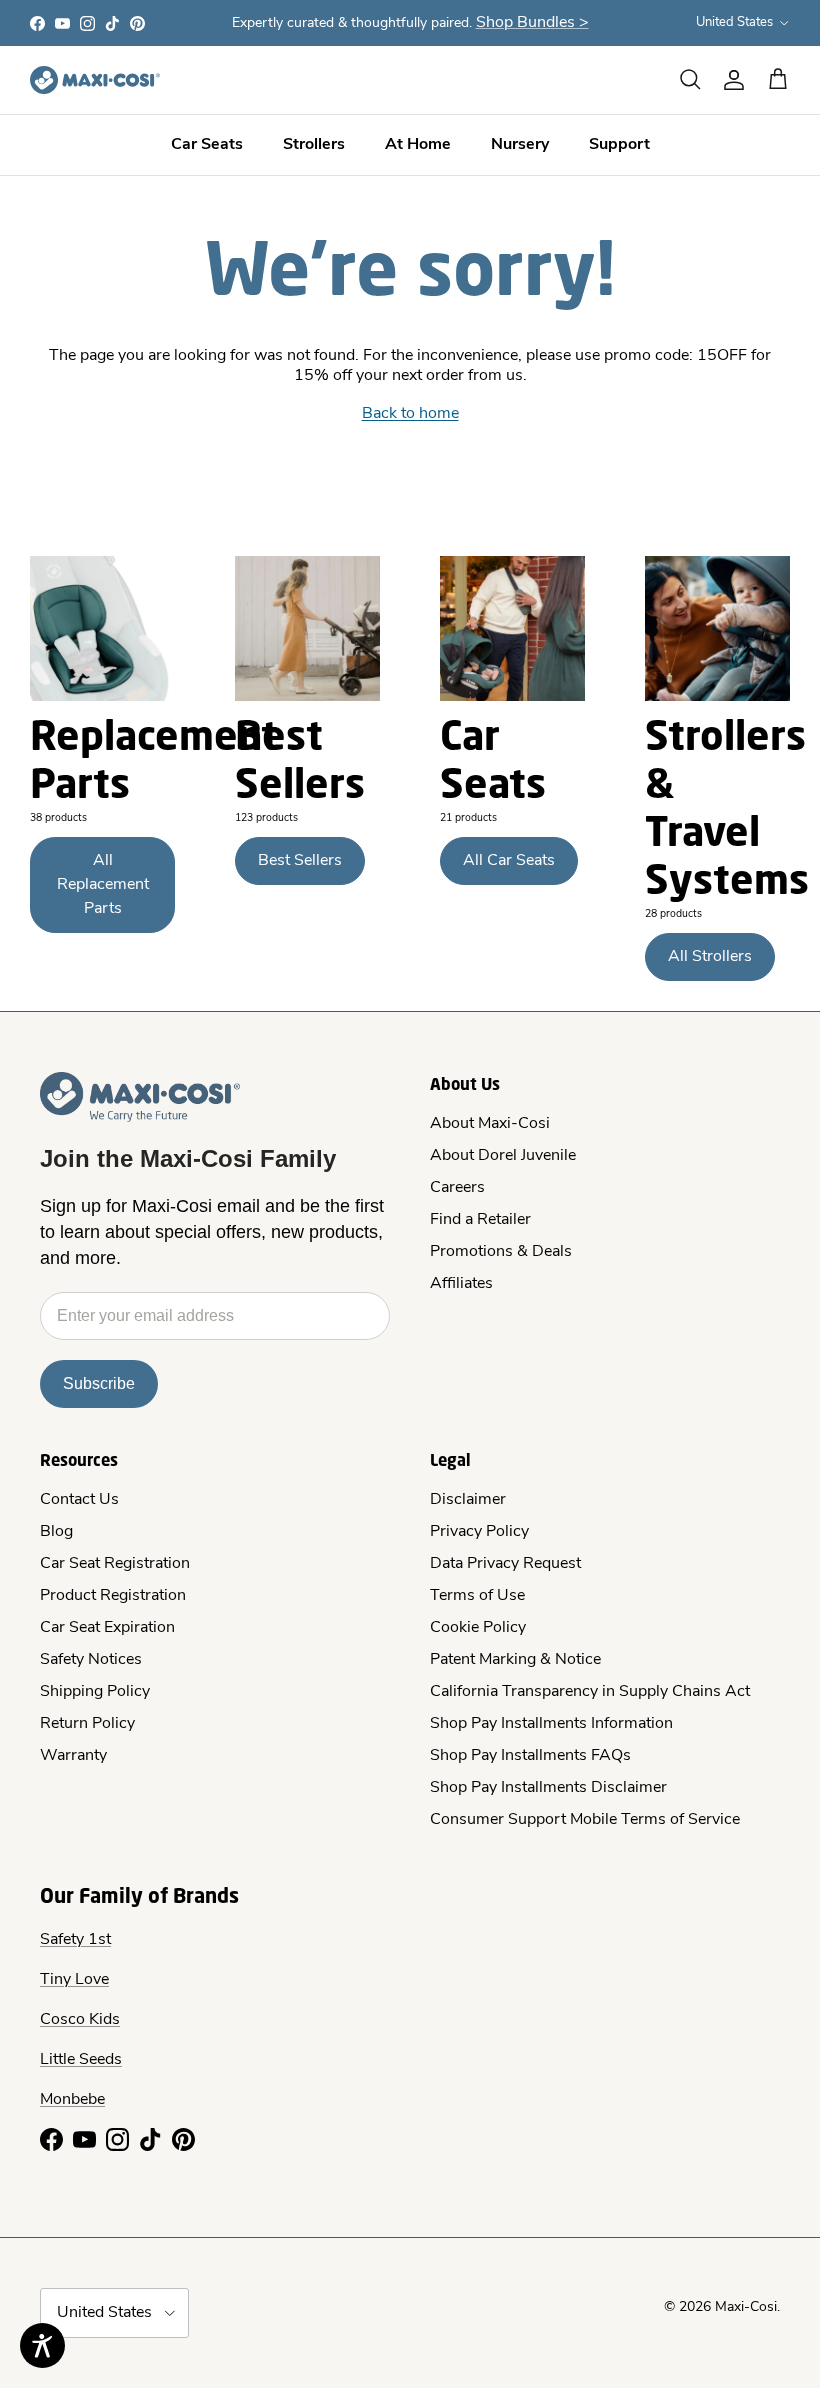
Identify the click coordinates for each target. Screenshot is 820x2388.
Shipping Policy (95, 1692)
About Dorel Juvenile (503, 1156)
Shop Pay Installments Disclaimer (548, 1788)
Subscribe (99, 1383)
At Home (418, 145)
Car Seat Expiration (107, 1628)
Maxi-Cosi (746, 2307)
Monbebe (72, 2100)
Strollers (314, 145)
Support (619, 145)
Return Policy (87, 1724)
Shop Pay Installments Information (551, 1724)
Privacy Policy (479, 1532)
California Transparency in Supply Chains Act (590, 1692)
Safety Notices (91, 1660)
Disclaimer (468, 1500)
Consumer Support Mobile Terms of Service (585, 1820)
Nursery (520, 145)
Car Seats (207, 145)
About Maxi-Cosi (490, 1124)
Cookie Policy (478, 1628)
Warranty (73, 1756)
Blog (56, 1532)
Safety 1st (75, 1940)
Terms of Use (477, 1596)
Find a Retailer (480, 1220)
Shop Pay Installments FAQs (530, 1756)
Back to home (410, 414)
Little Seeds (81, 2060)
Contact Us (79, 1500)
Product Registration (113, 1596)
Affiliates (461, 1284)
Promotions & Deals (501, 1252)
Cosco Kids (80, 2020)
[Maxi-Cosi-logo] (95, 80)
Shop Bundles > (532, 23)
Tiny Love (74, 1980)
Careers (457, 1188)
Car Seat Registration (115, 1564)
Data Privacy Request (505, 1564)
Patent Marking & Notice (515, 1660)
